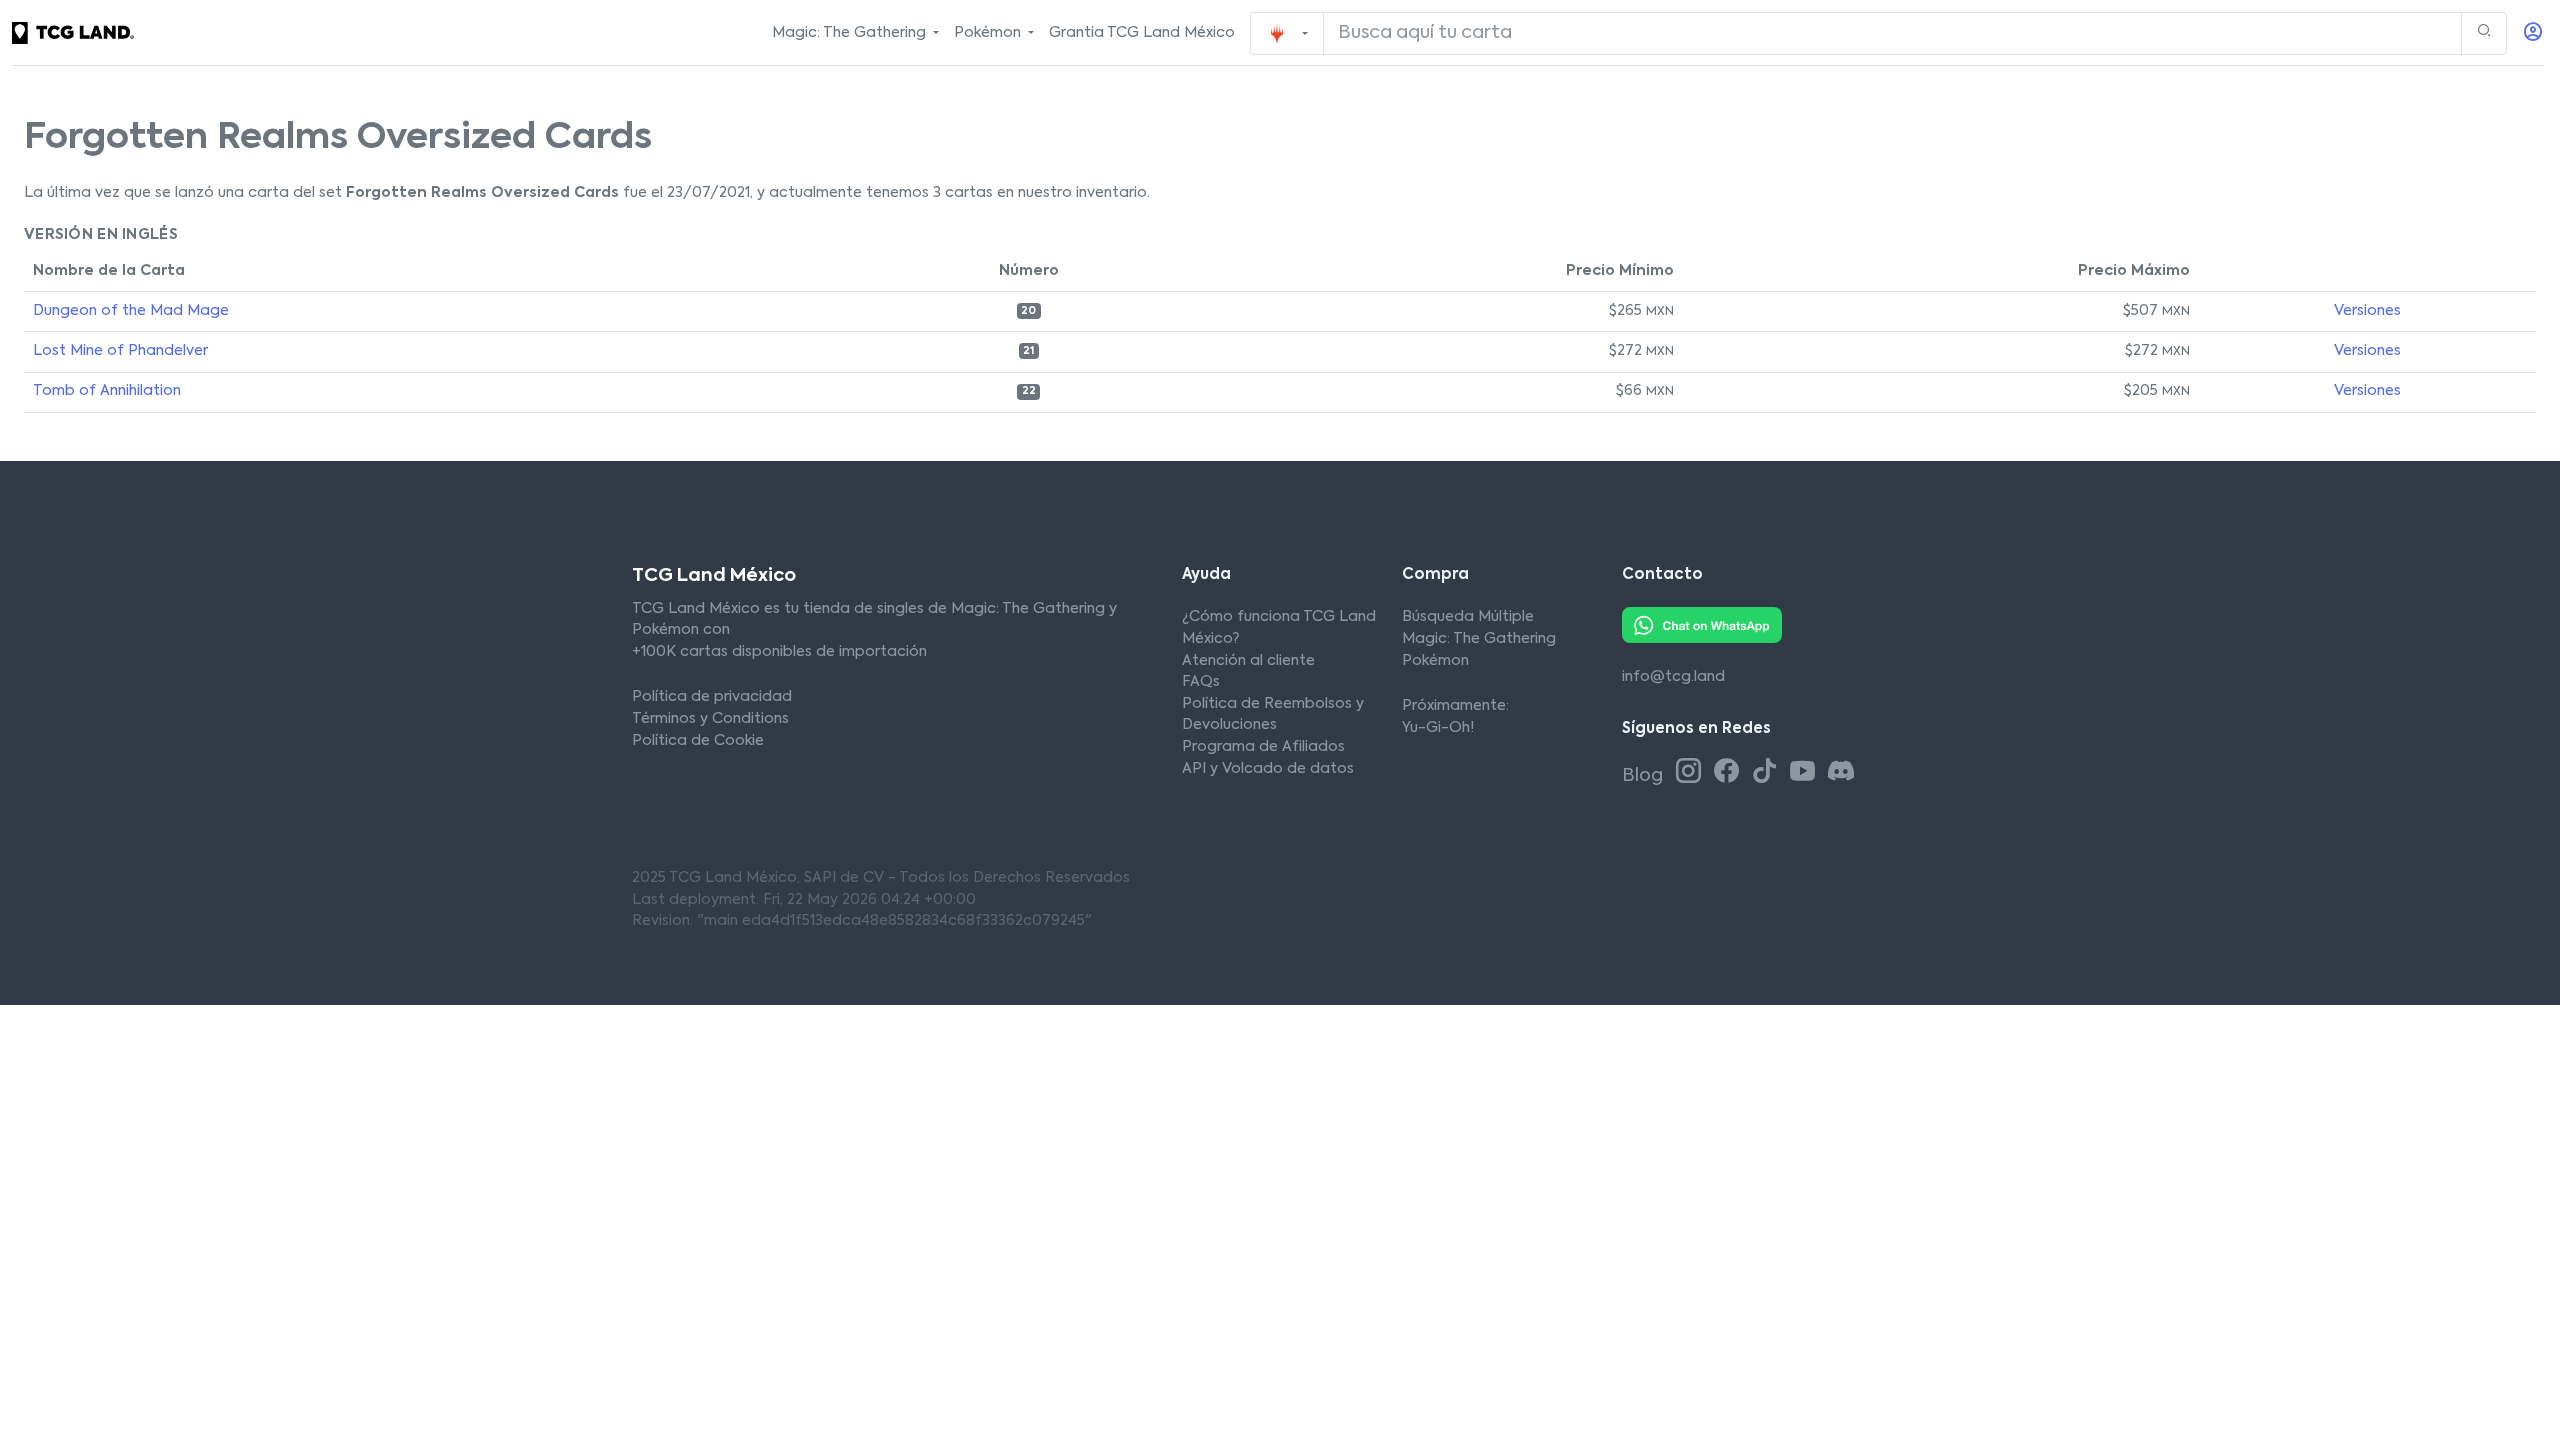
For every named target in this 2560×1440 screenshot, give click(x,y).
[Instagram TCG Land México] (1692, 773)
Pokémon (1435, 661)
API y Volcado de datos (1268, 769)
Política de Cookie (698, 741)
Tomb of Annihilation (107, 391)
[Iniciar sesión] (2533, 33)
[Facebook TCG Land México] (1730, 773)
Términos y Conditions (710, 719)
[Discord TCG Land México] (1840, 773)
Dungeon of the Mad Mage (131, 311)
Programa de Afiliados (1263, 747)
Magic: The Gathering (1479, 639)
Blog (1644, 776)
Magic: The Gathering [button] (851, 33)
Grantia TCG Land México (1142, 33)
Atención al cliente (1248, 661)
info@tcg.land (1673, 677)
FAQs (1201, 682)
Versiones (2367, 311)
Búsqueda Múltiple (1468, 617)
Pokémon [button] (989, 33)
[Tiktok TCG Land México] (1768, 773)
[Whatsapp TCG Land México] (1702, 625)
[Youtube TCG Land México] (1806, 773)
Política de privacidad (712, 697)
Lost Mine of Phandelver (120, 351)
